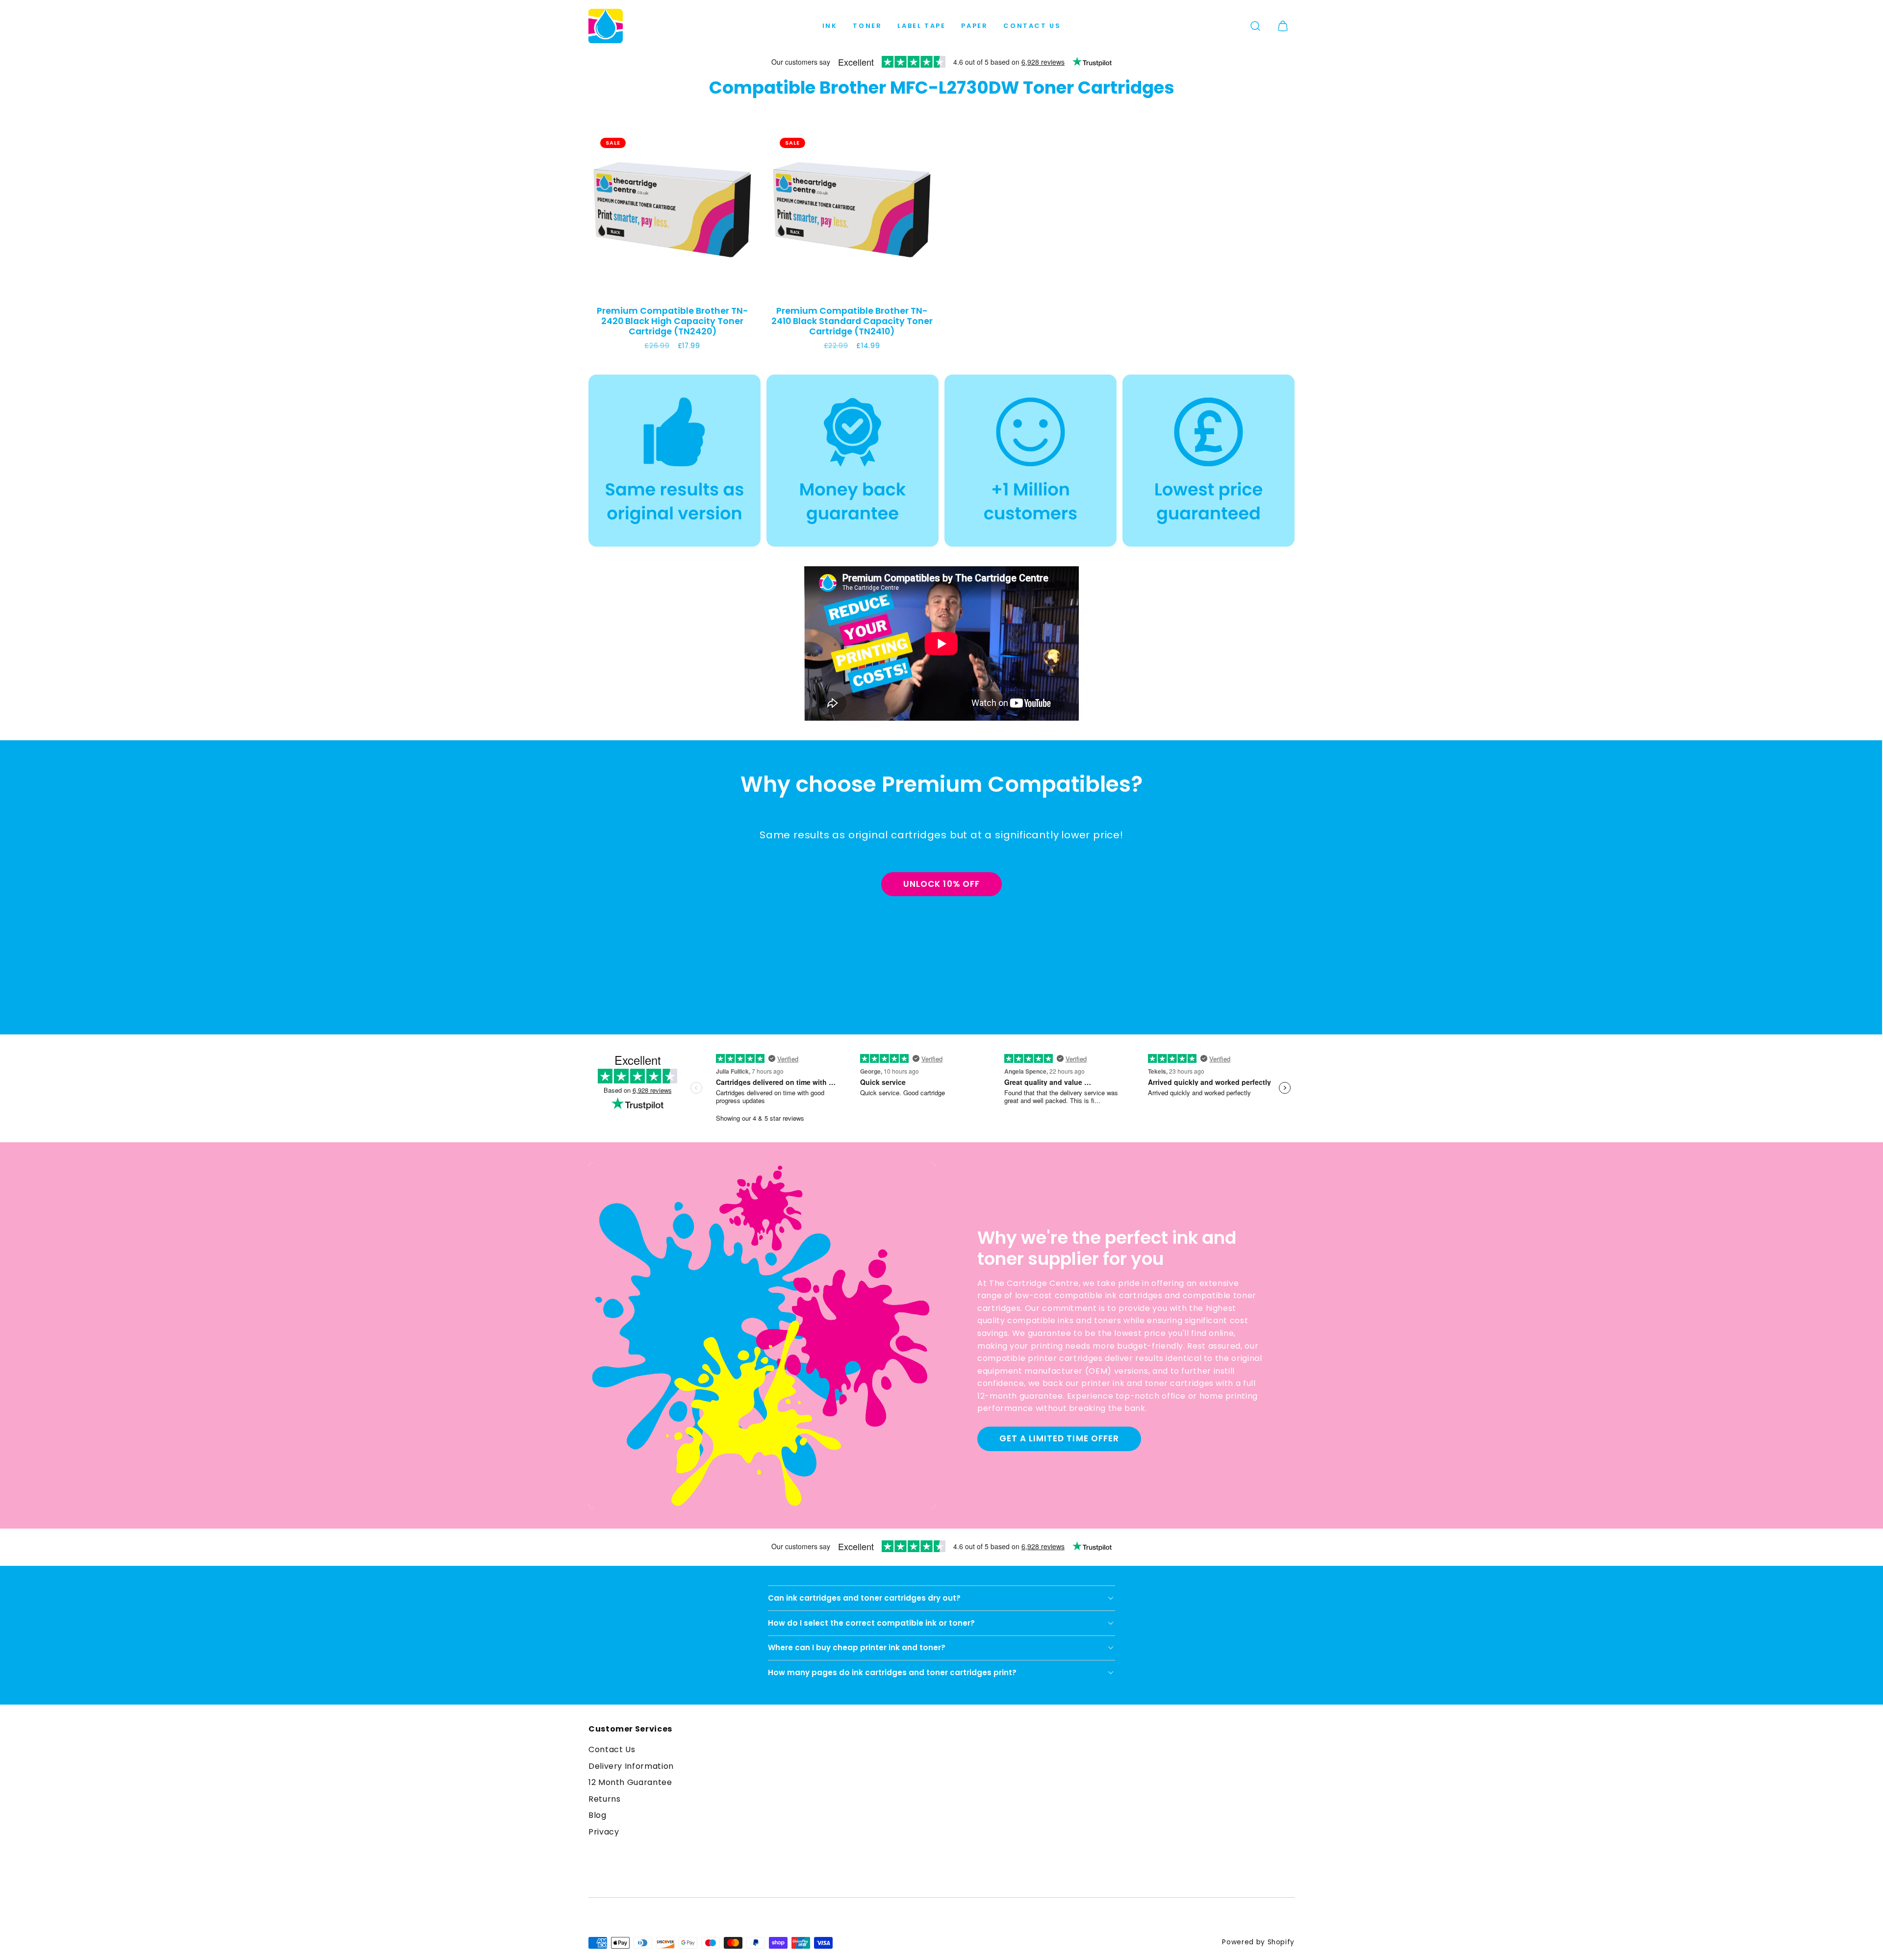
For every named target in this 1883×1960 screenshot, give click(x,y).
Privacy (604, 1832)
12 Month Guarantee (630, 1782)
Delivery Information (631, 1766)
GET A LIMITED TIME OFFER (1059, 1438)
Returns (604, 1799)
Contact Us (1032, 26)
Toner (867, 26)
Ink (830, 26)
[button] (1255, 26)
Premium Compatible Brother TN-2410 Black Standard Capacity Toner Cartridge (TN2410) (852, 321)
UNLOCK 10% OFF (941, 884)
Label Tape (921, 26)
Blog (598, 1815)
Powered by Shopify (1258, 1942)
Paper (974, 26)
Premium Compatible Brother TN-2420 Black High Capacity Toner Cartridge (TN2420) (673, 321)
